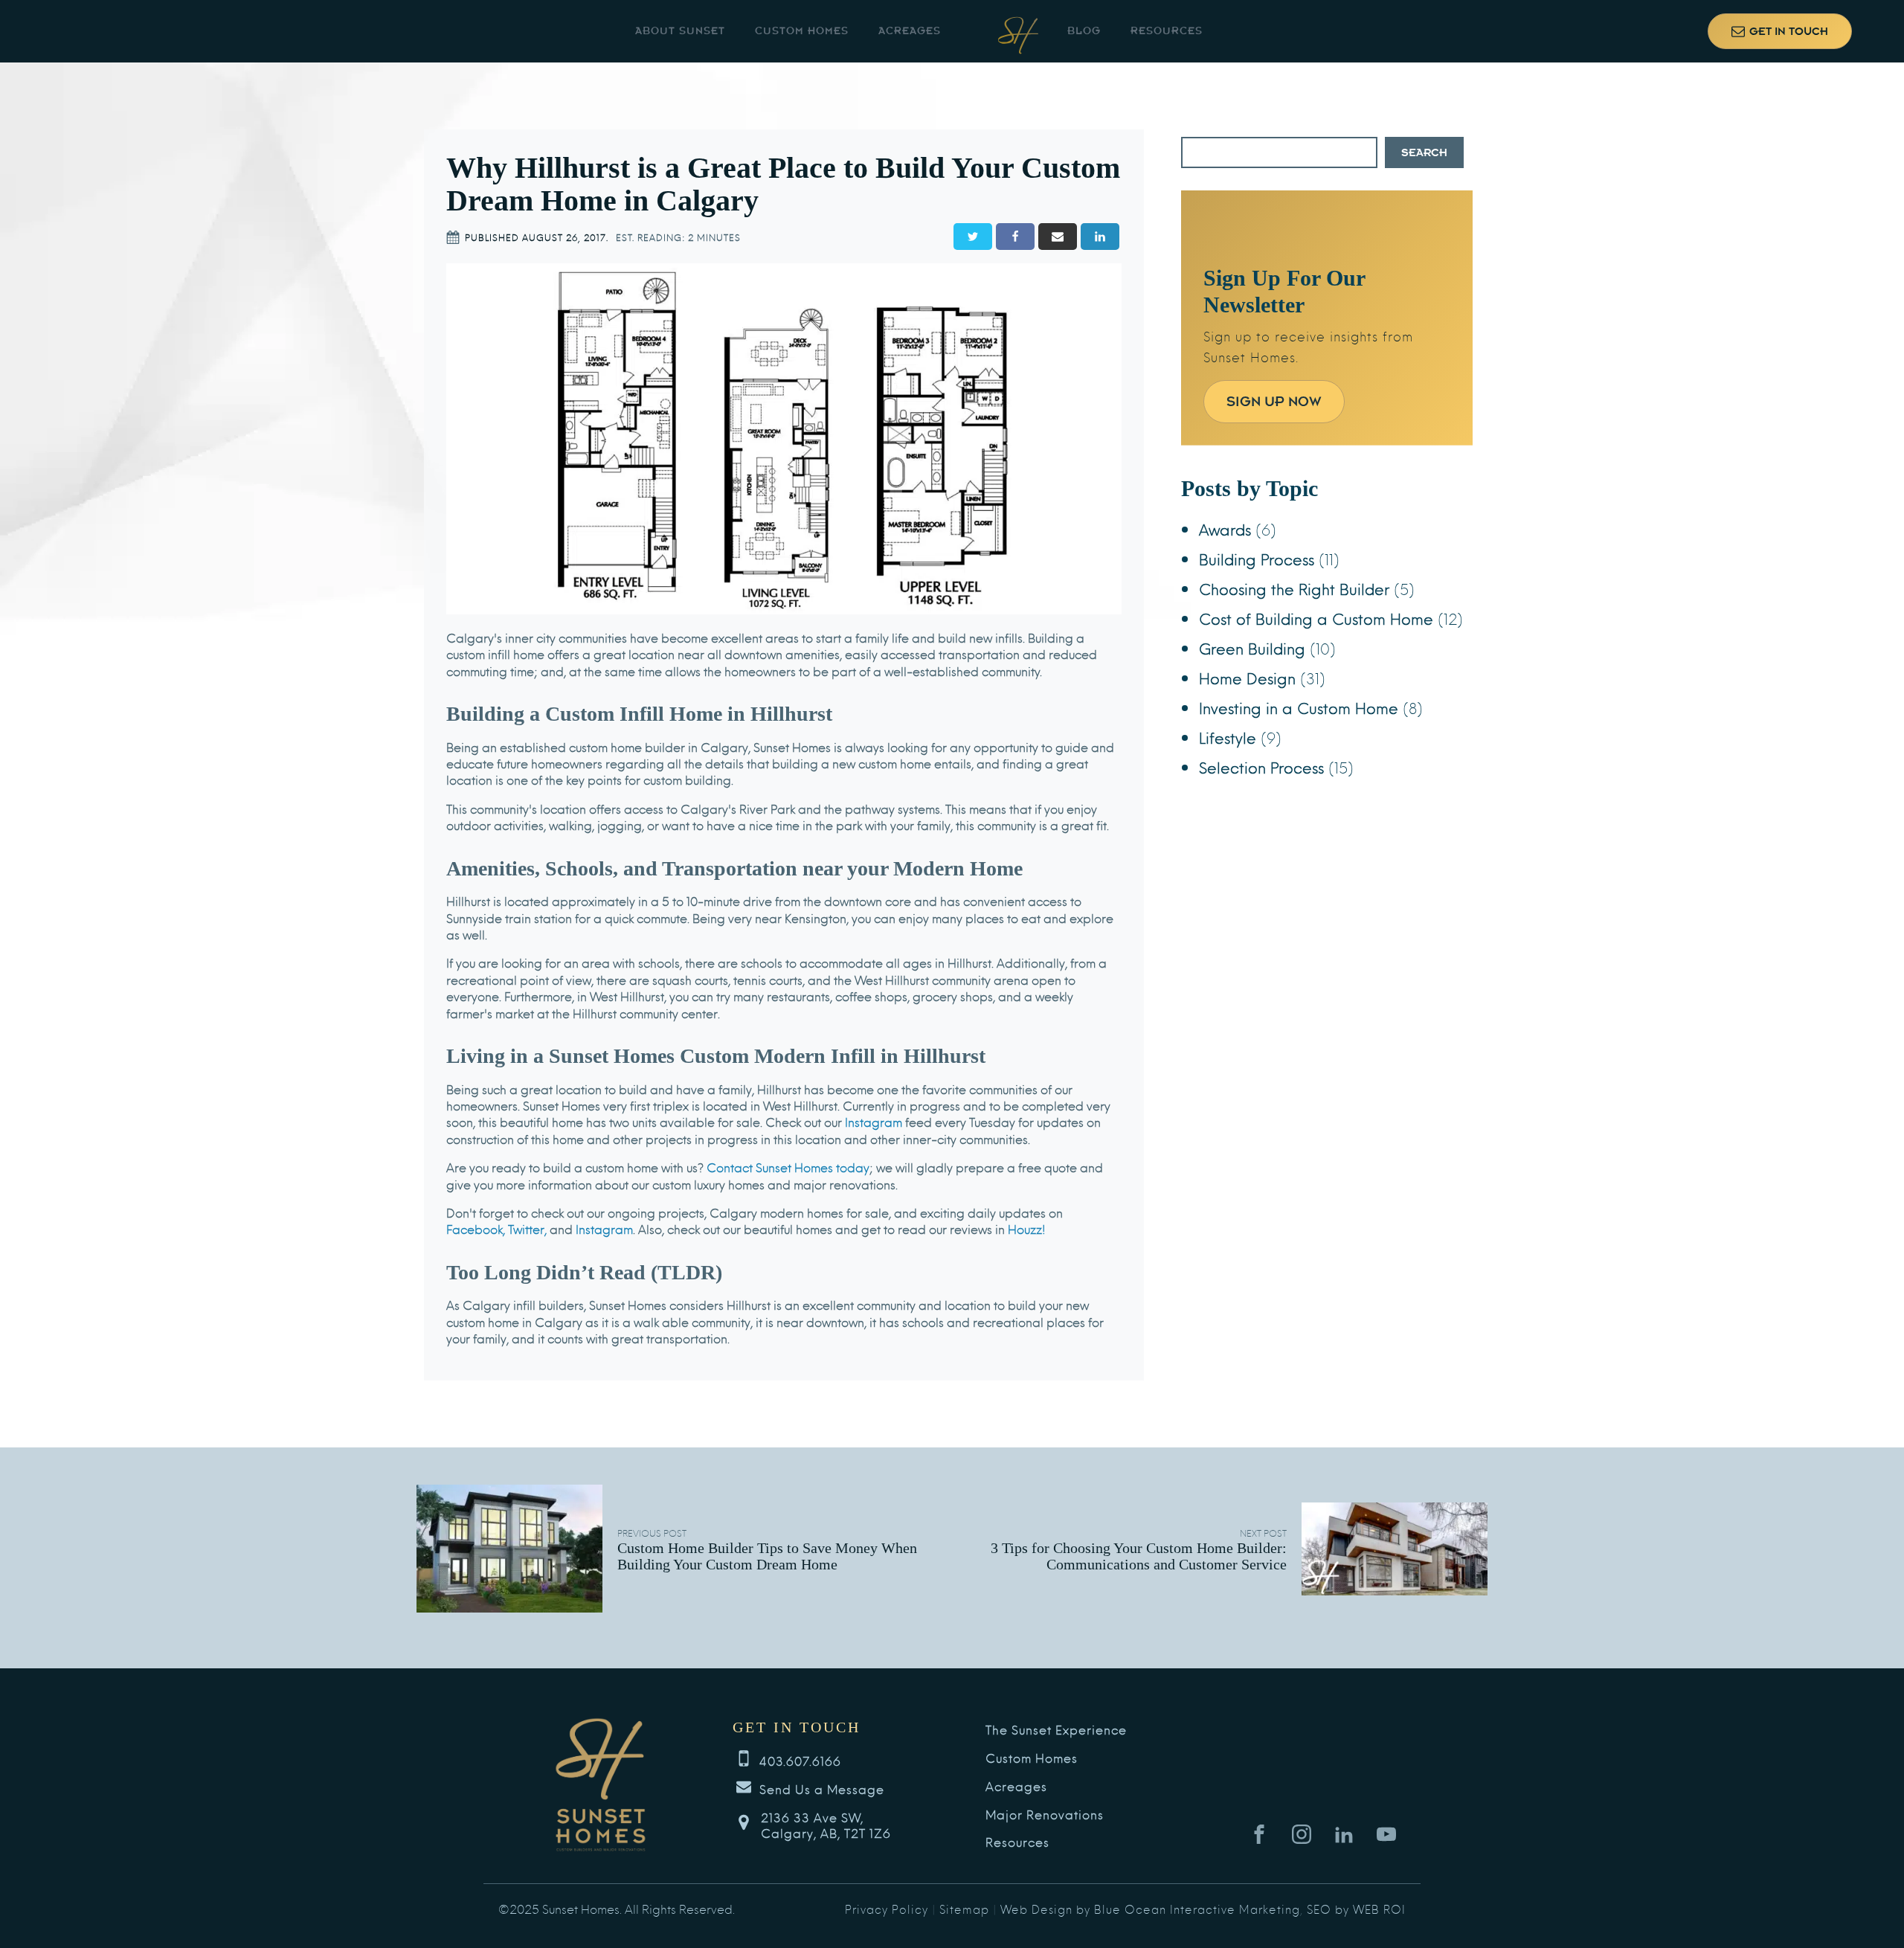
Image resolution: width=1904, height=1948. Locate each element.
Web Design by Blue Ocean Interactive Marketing (1150, 1909)
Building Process (1257, 558)
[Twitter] (973, 237)
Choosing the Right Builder (1294, 588)
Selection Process (1261, 766)
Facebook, (476, 1228)
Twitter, (527, 1228)
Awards (1225, 528)
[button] (1780, 31)
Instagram (874, 1121)
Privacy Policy (887, 1909)
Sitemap (964, 1909)
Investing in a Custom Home (1299, 707)
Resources (1167, 31)
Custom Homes (802, 31)
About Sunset (680, 31)
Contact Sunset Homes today (788, 1167)
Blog (1084, 31)
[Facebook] (1015, 237)
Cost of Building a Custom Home (1316, 618)
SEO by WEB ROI (1356, 1909)
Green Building (1252, 647)
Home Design (1247, 677)
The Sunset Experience (1056, 1730)
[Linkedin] (1100, 237)
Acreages (910, 31)
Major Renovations (1045, 1814)
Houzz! (1027, 1228)
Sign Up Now (1274, 401)
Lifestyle (1228, 737)
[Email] (1058, 237)
